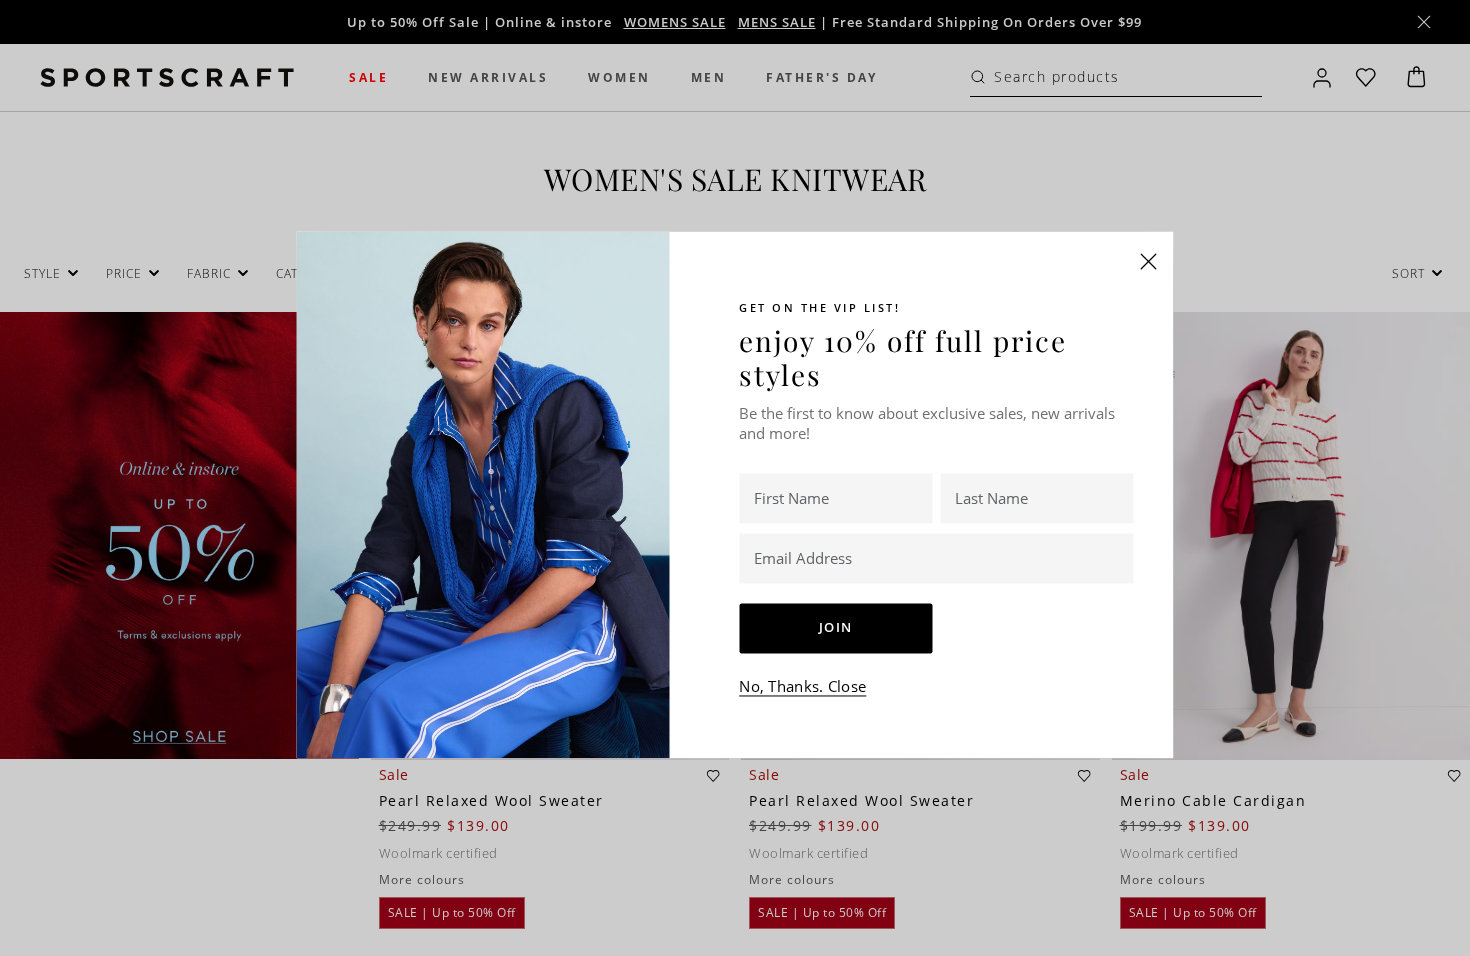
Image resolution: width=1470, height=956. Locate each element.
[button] (1149, 261)
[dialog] (735, 478)
